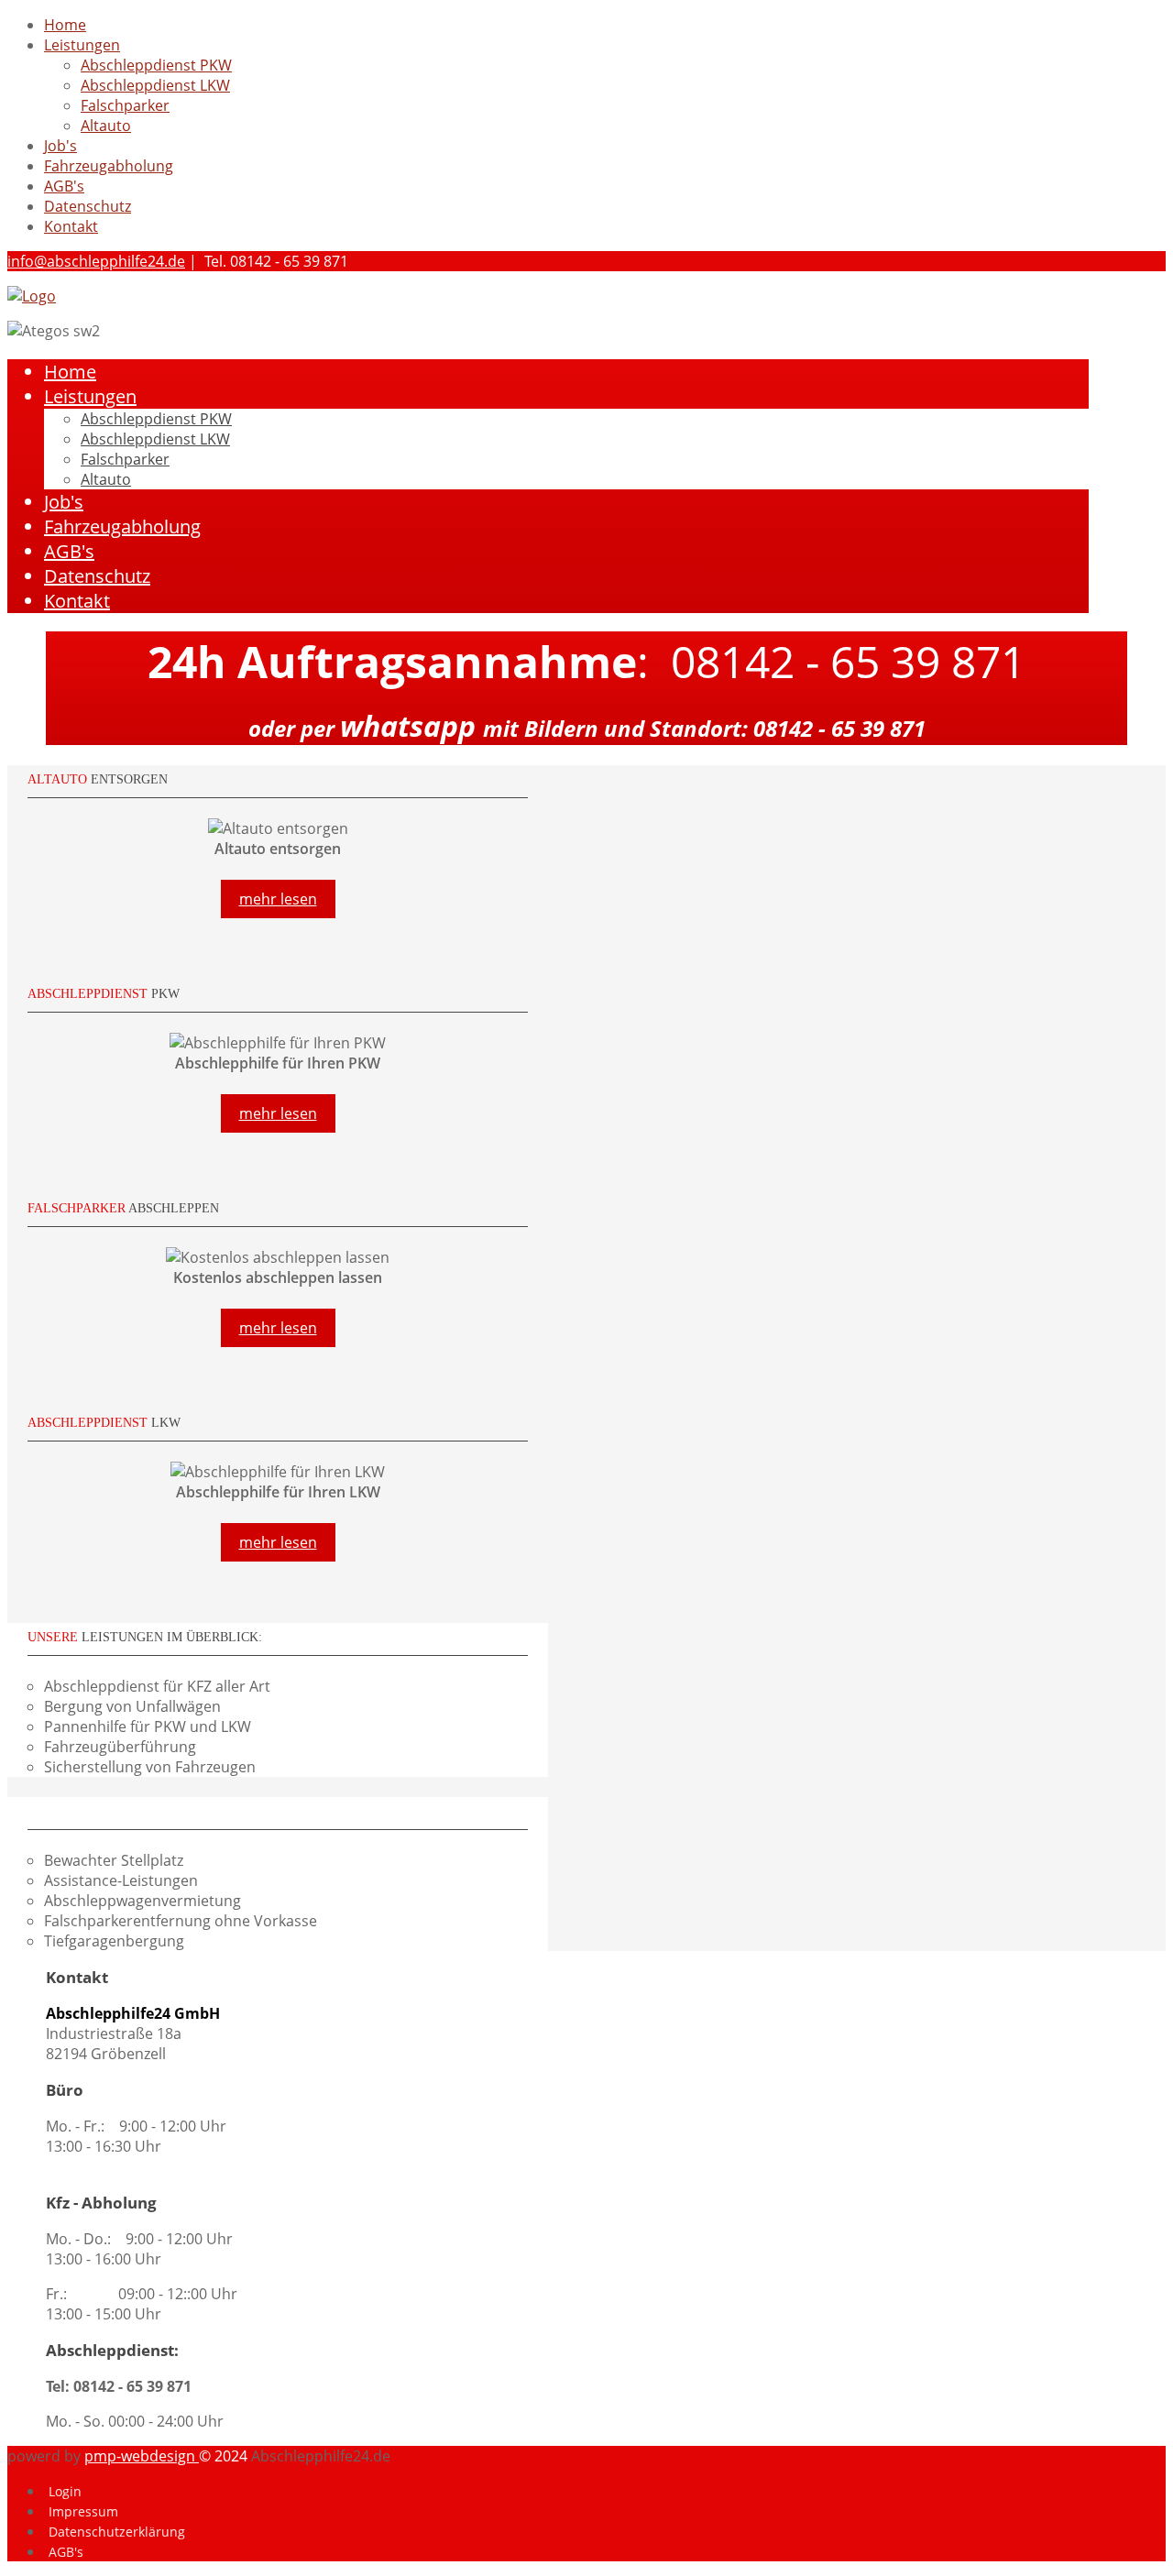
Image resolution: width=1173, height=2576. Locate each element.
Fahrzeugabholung (109, 166)
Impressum (83, 2511)
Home (65, 25)
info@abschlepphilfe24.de (96, 261)
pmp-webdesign (142, 2456)
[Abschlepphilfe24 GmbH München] (32, 296)
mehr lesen (278, 899)
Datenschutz (88, 206)
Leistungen (82, 45)
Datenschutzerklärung (117, 2532)
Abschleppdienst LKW (155, 85)
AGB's (64, 186)
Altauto (106, 126)
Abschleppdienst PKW (156, 65)
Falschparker (125, 105)
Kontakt (71, 226)
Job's (60, 146)
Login (65, 2491)
